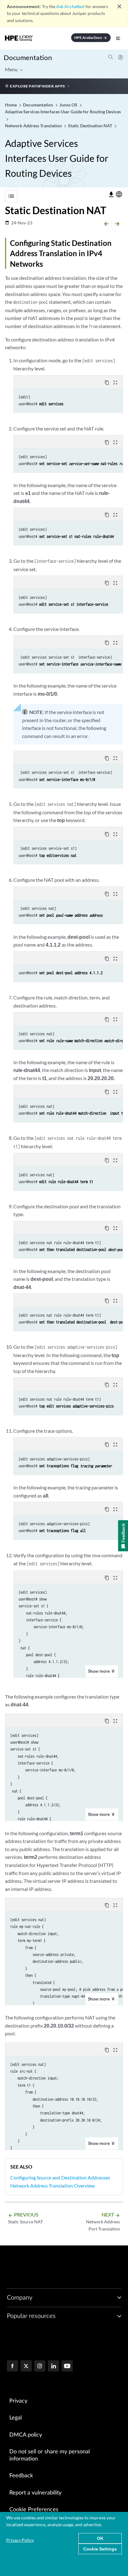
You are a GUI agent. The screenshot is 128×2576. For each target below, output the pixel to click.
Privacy (18, 2401)
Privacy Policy (20, 2540)
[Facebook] (12, 2367)
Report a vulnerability (35, 2493)
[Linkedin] (53, 2367)
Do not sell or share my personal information (50, 2455)
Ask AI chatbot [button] (70, 6)
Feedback (21, 2476)
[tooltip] (111, 195)
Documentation (28, 57)
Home (11, 105)
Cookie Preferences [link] (34, 2510)
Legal (16, 2418)
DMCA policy (26, 2435)
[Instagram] (40, 2367)
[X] (26, 2367)
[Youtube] (67, 2367)
